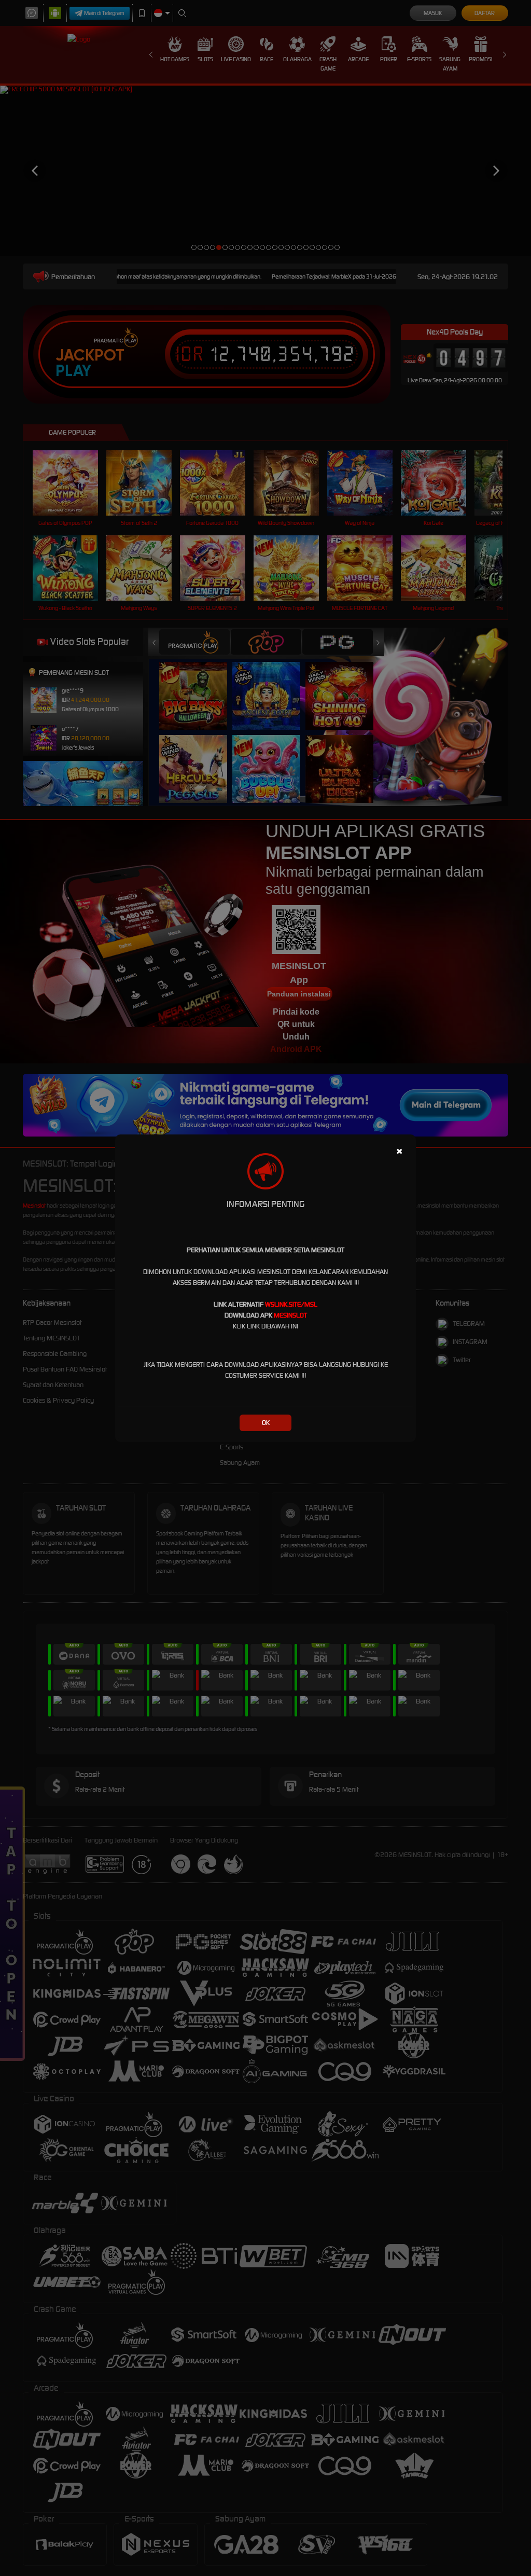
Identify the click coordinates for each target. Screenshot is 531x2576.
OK (266, 1423)
